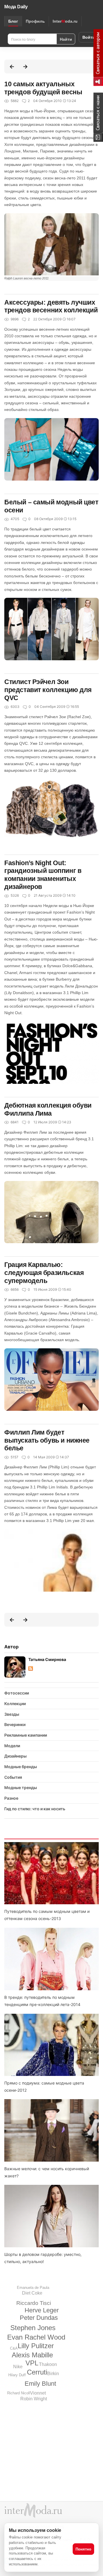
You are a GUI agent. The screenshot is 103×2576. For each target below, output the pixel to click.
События (13, 1777)
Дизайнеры (15, 1756)
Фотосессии (17, 1693)
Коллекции (15, 1704)
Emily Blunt (40, 2384)
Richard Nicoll (19, 2393)
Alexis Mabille (32, 2355)
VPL (32, 2363)
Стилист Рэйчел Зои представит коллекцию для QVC (48, 690)
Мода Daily (16, 7)
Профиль (35, 21)
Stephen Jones (33, 2328)
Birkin (53, 2374)
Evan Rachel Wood (36, 2337)
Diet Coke (32, 2293)
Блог (13, 21)
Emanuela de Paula (33, 2288)
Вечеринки (15, 1724)
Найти (66, 39)
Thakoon (48, 2364)
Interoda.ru (65, 21)
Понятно (83, 2549)
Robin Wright (34, 2399)
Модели (12, 1746)
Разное (11, 1798)
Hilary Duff (17, 2375)
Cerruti (37, 2372)
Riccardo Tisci (34, 2303)
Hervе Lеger (42, 2310)
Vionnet (38, 2393)
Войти (89, 37)
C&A (14, 2348)
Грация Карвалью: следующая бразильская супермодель (44, 1273)
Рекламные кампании (26, 1735)
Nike (18, 2367)
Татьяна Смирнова (47, 1659)
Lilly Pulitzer (36, 2346)
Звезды (12, 1714)
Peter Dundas (39, 2318)
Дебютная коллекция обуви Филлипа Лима (48, 1109)
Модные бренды (21, 1767)
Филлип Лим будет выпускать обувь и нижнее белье (47, 1440)
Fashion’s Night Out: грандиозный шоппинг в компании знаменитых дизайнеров (43, 875)
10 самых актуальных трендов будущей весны (43, 88)
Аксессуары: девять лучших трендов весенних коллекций (51, 306)
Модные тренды (21, 1787)
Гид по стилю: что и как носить (35, 1809)
